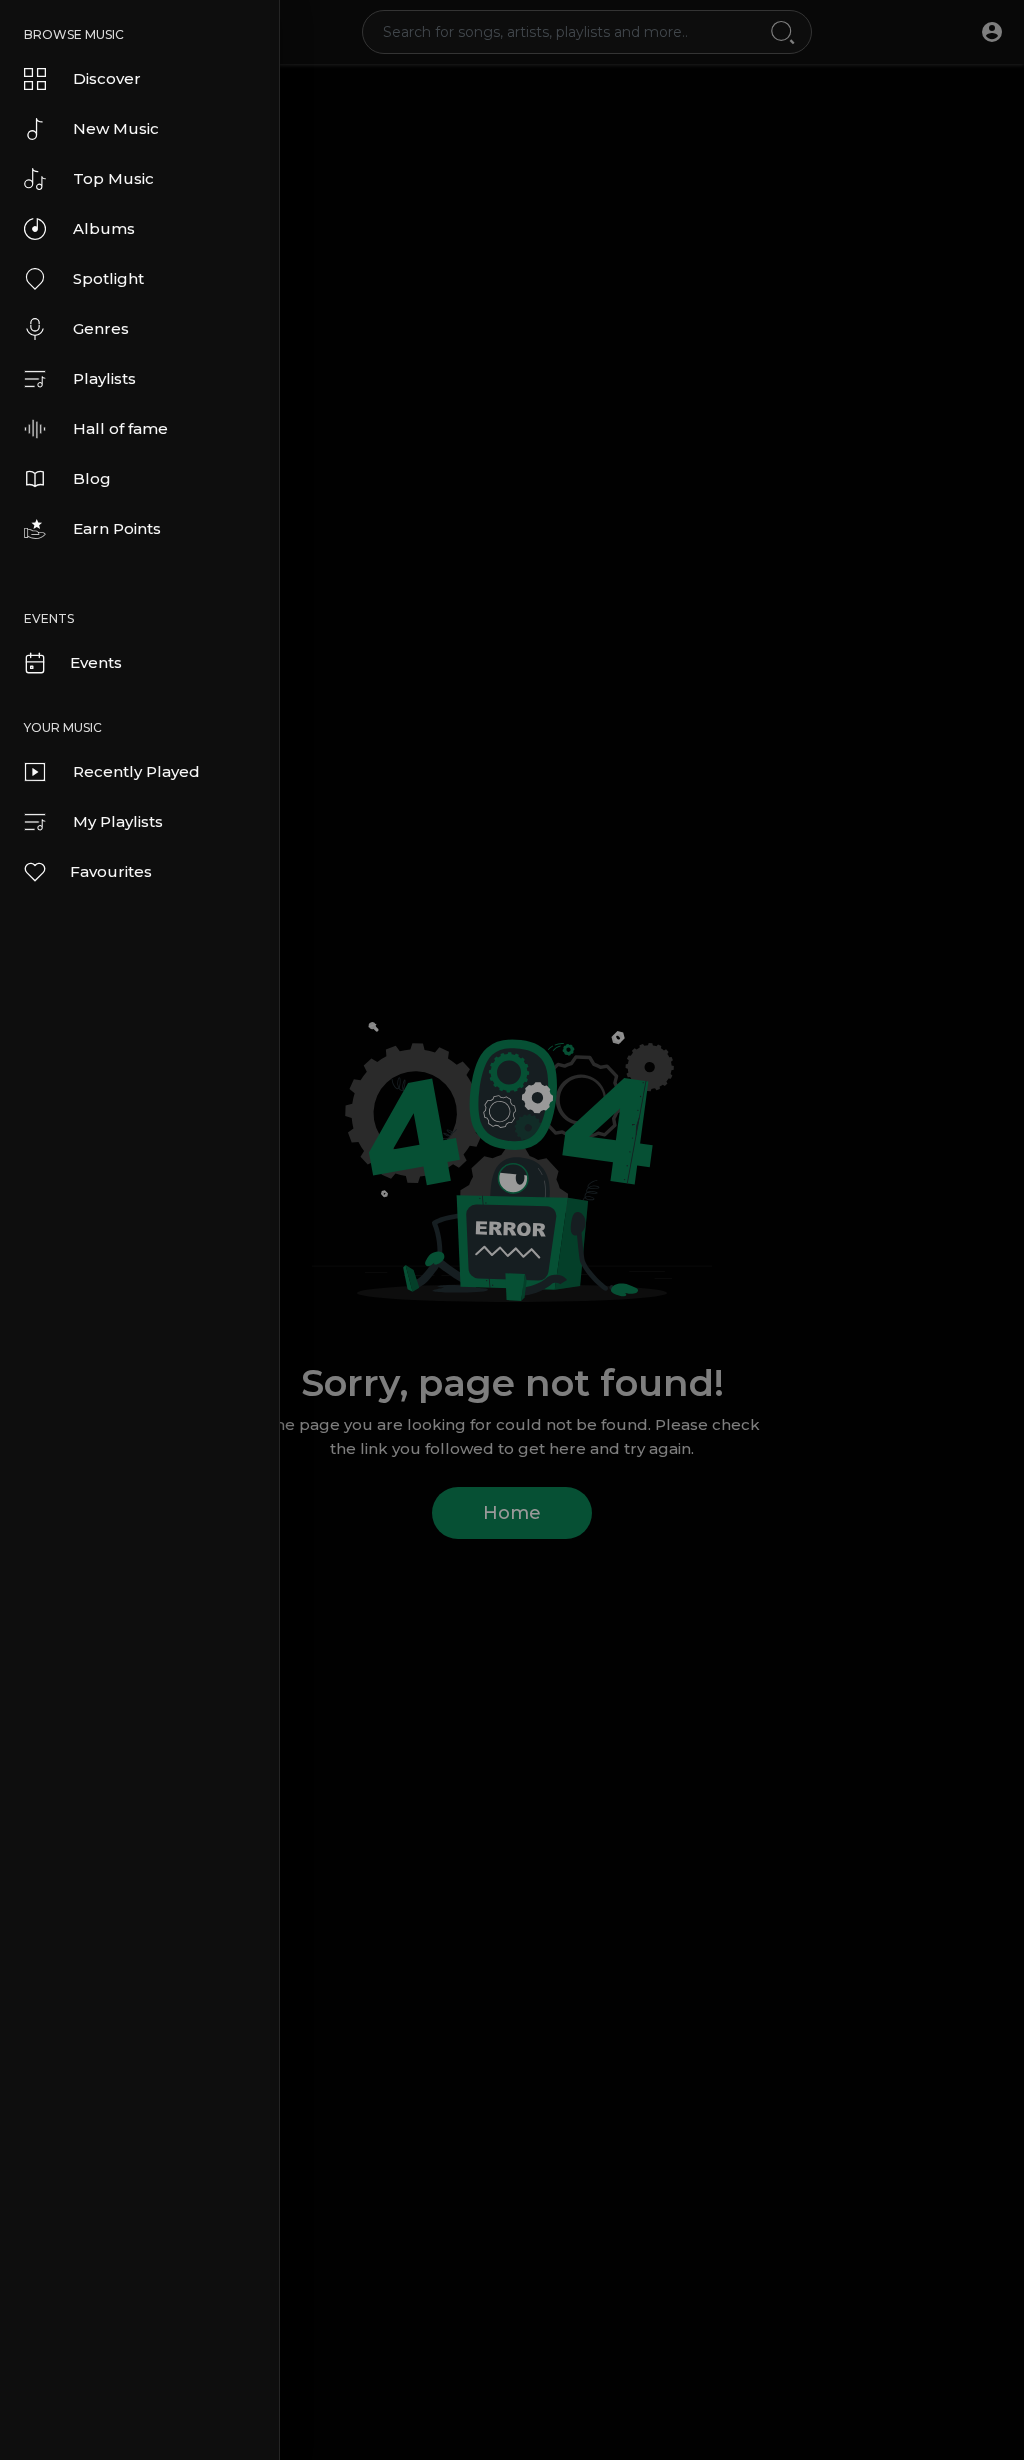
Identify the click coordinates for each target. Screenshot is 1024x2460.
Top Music (113, 178)
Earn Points (117, 528)
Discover (107, 78)
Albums (104, 228)
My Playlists (118, 821)
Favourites (111, 871)
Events (96, 662)
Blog (92, 478)
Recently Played (136, 771)
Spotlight (108, 278)
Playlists (104, 378)
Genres (101, 328)
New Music (116, 128)
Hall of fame (120, 428)
